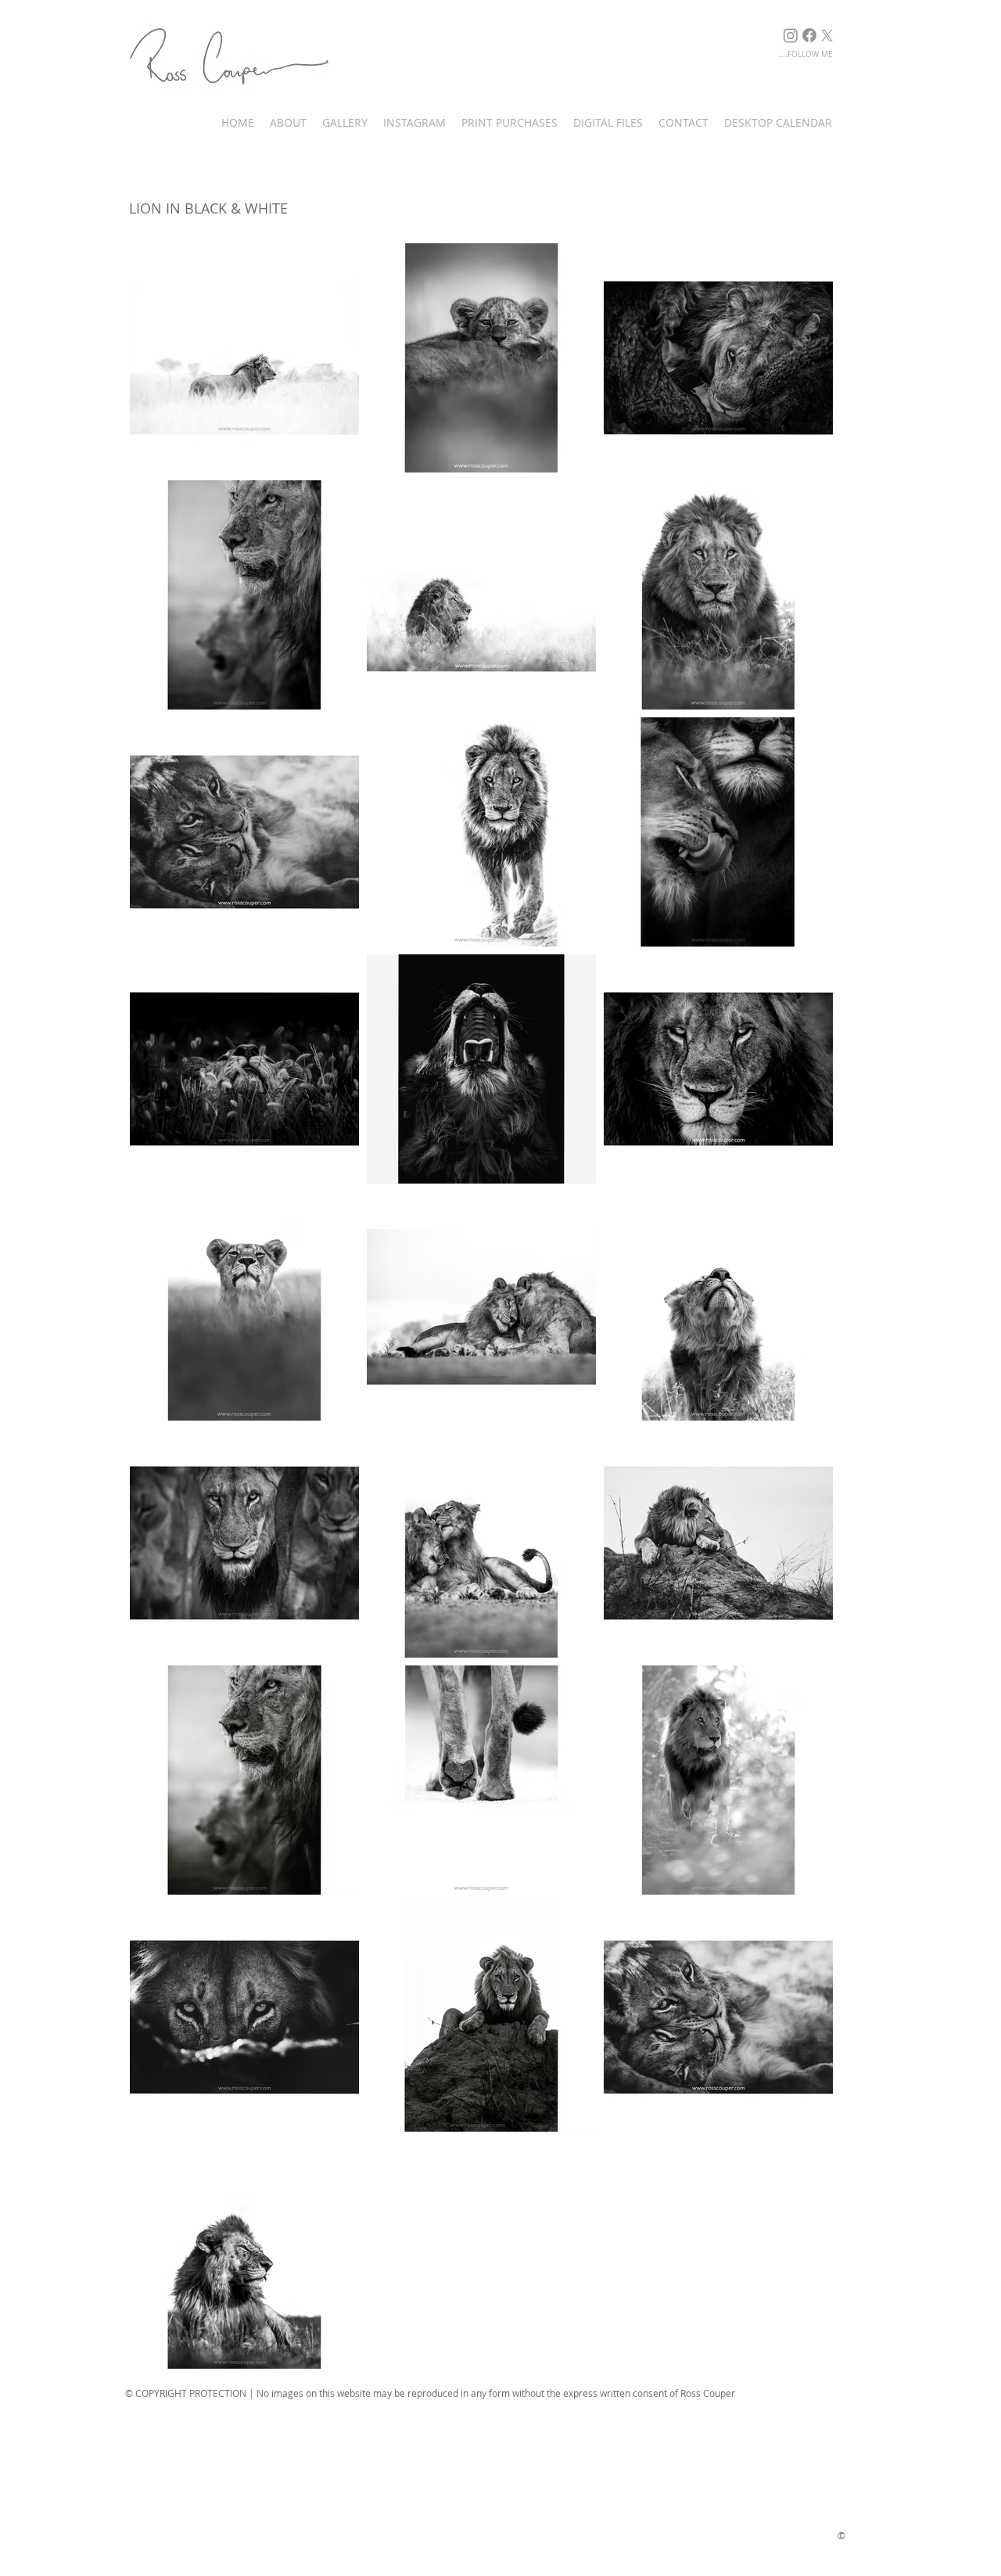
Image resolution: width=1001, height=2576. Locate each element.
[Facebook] (809, 35)
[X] (827, 36)
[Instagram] (791, 35)
